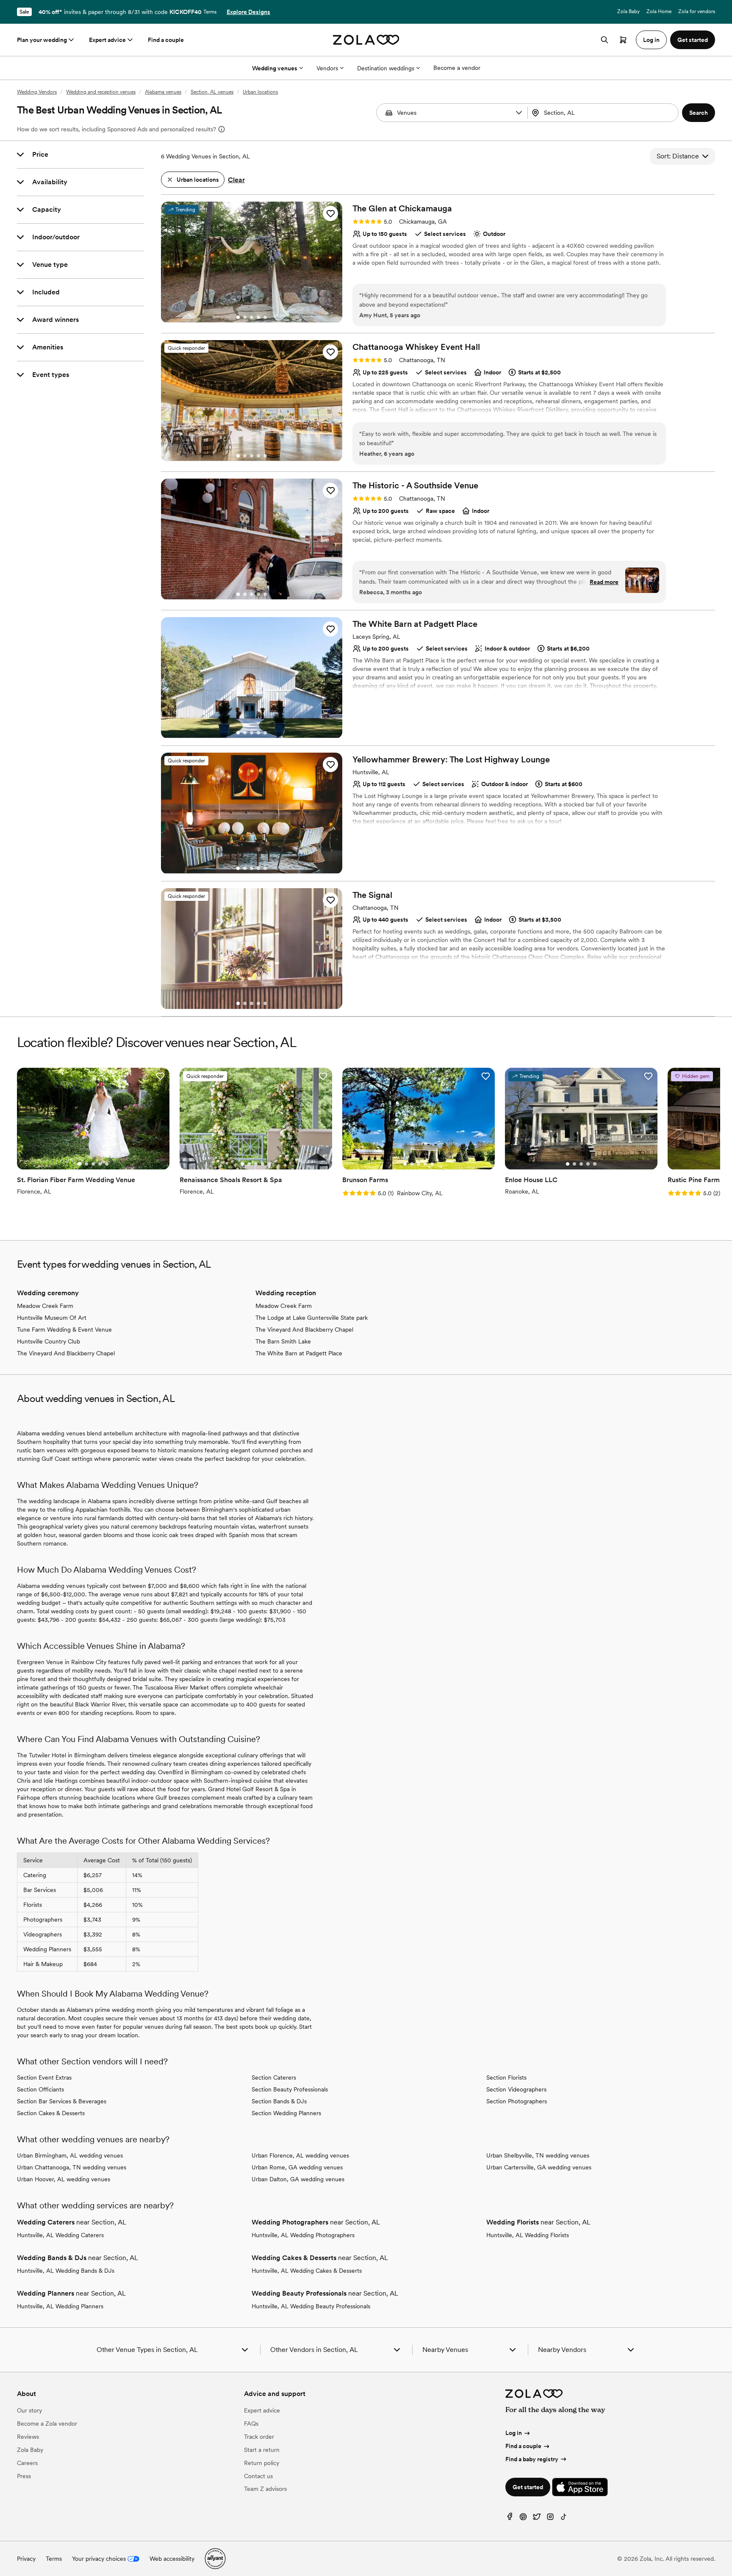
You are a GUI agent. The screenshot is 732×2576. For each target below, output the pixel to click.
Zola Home (659, 11)
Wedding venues (275, 68)
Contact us (258, 2476)
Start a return (262, 2450)
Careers (27, 2463)
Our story (29, 2410)
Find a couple (166, 40)
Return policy (262, 2463)
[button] (519, 113)
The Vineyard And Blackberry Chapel (66, 1353)
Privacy (26, 2559)
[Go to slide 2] (245, 317)
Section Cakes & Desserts (51, 2113)
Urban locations (260, 92)
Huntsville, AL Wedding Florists (528, 2235)
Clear (236, 180)
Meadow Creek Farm (45, 1306)
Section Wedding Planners (286, 2113)
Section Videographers (516, 2089)
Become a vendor (457, 68)
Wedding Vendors (37, 92)
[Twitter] (537, 2519)
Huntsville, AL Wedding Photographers (303, 2235)
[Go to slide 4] (258, 317)
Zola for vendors (697, 11)
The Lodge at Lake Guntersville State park (312, 1318)
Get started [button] (693, 40)
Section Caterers (274, 2077)
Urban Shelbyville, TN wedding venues (538, 2155)
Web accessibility (172, 2559)
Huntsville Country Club (49, 1341)
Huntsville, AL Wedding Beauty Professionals (311, 2306)
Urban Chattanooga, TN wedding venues (72, 2167)
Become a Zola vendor (47, 2424)
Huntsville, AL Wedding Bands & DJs (66, 2271)
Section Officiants (40, 2089)
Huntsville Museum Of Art (52, 1318)
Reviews (28, 2437)
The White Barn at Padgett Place (299, 1353)
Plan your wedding (42, 40)
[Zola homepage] (366, 40)
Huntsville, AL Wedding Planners (60, 2306)
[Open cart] (623, 40)
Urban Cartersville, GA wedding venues (539, 2167)
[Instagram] (550, 2519)
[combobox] (604, 113)
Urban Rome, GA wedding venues (297, 2167)
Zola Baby (628, 11)
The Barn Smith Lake (283, 1341)
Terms (210, 12)
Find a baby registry (532, 2459)
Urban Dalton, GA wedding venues (298, 2179)
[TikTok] (564, 2519)
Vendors (327, 68)
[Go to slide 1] (238, 317)
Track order (259, 2437)
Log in (514, 2433)
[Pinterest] (523, 2519)
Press (24, 2476)
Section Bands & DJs (279, 2101)
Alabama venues (163, 92)
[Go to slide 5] (265, 317)
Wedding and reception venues (101, 92)
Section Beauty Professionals (290, 2089)
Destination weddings (386, 68)
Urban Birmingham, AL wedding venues (70, 2155)
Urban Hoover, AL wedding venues (64, 2179)
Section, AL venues (212, 92)
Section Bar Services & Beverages (62, 2101)
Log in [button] (651, 40)
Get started (528, 2487)
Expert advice (107, 40)
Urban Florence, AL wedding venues (300, 2155)
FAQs (251, 2424)
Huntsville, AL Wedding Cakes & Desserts (307, 2271)
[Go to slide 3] (252, 317)
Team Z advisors (265, 2489)
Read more (604, 582)
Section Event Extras (44, 2077)
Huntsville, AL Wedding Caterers (60, 2235)
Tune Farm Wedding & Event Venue (64, 1330)
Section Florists (506, 2077)
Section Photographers (517, 2101)
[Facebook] (510, 2519)
